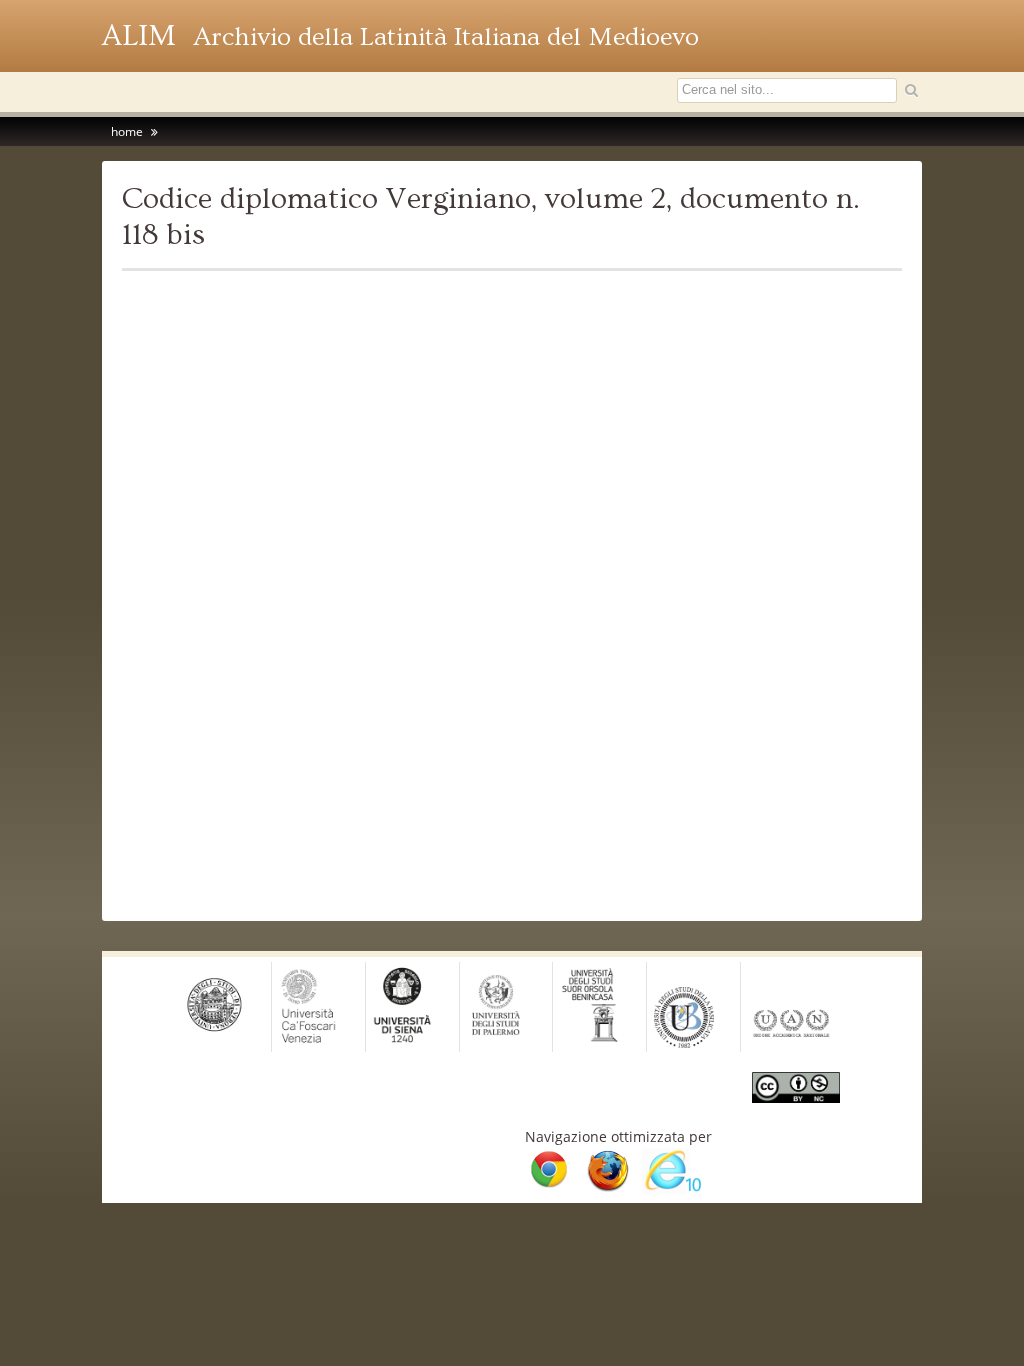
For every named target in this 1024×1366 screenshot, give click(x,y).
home (127, 131)
